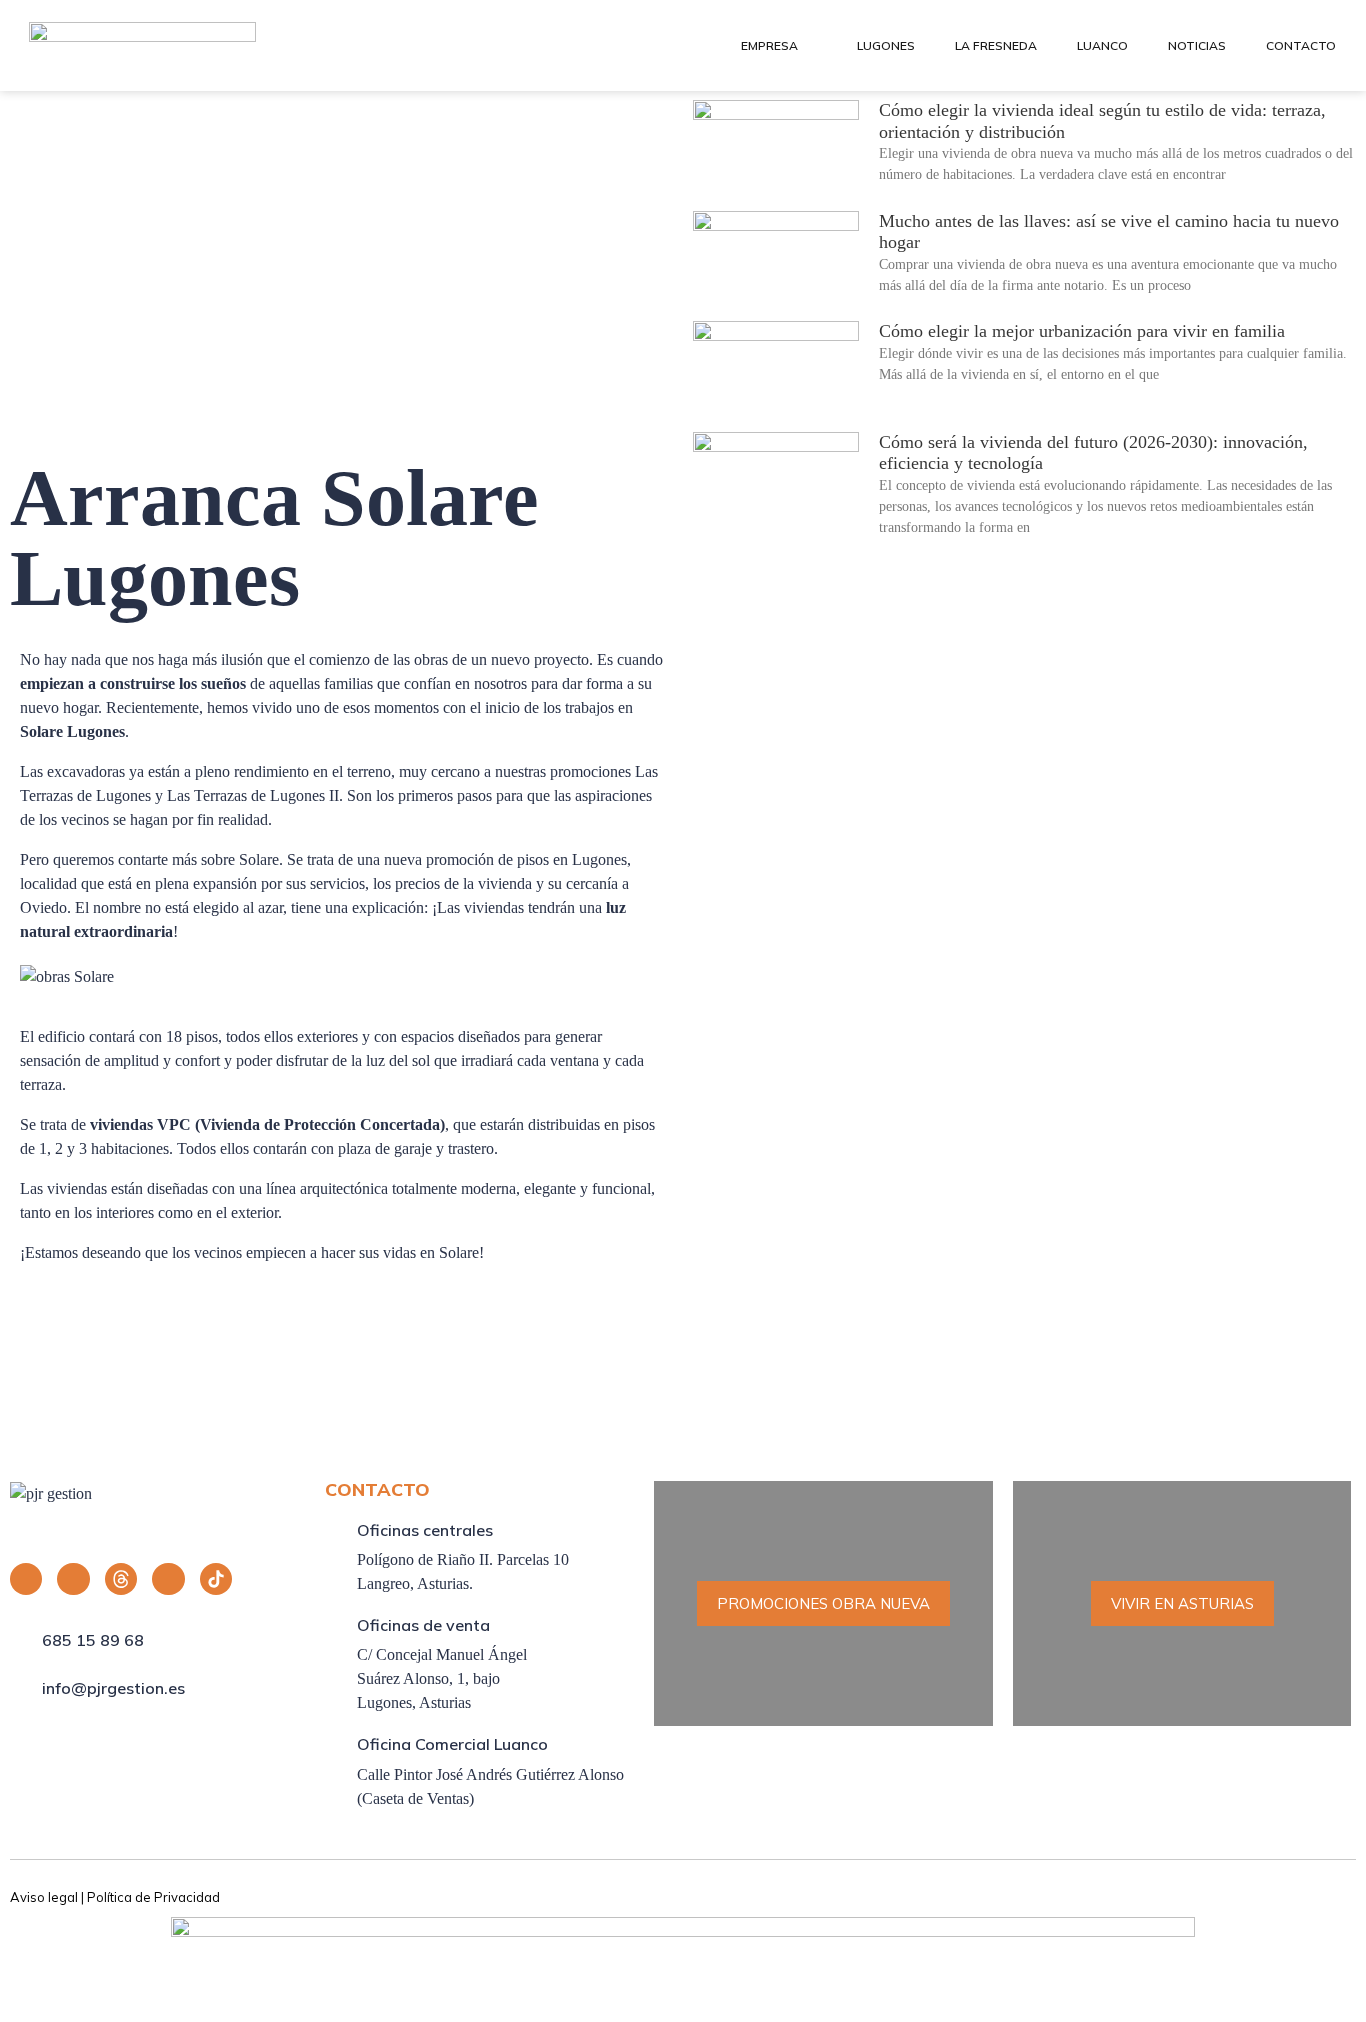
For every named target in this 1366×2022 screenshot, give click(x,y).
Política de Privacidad (153, 1897)
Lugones (886, 45)
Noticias (1197, 45)
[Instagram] (73, 1579)
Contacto (1301, 45)
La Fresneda (996, 45)
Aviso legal (44, 1897)
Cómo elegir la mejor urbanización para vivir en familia (1082, 331)
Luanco (1102, 45)
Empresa (769, 45)
